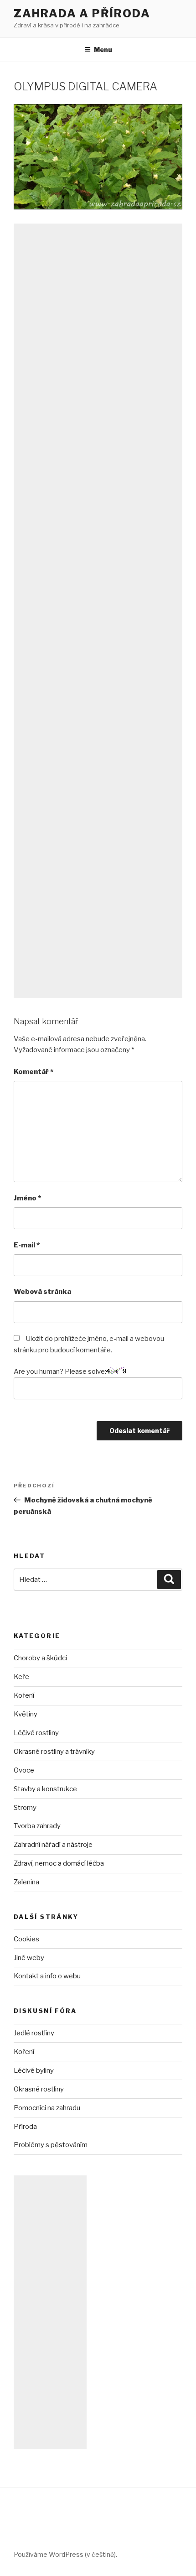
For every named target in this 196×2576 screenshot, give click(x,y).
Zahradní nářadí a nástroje (53, 1845)
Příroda (25, 2127)
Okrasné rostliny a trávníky (54, 1752)
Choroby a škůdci (40, 1658)
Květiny (26, 1714)
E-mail (27, 1245)
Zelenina (26, 1882)
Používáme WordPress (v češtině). (65, 2554)
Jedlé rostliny (34, 2033)
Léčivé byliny (34, 2070)
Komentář (34, 1072)
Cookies (26, 1939)
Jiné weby (29, 1958)
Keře (21, 1677)
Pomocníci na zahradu (47, 2108)
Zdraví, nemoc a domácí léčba (59, 1863)
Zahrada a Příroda (82, 13)
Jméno (27, 1198)
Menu (103, 50)
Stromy (25, 1808)
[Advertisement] (98, 611)
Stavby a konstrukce (45, 1789)
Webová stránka (42, 1292)
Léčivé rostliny (36, 1733)
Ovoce (24, 1770)
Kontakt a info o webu (47, 1976)
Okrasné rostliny (39, 2089)
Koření (24, 1695)
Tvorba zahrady (37, 1826)
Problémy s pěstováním (51, 2145)
